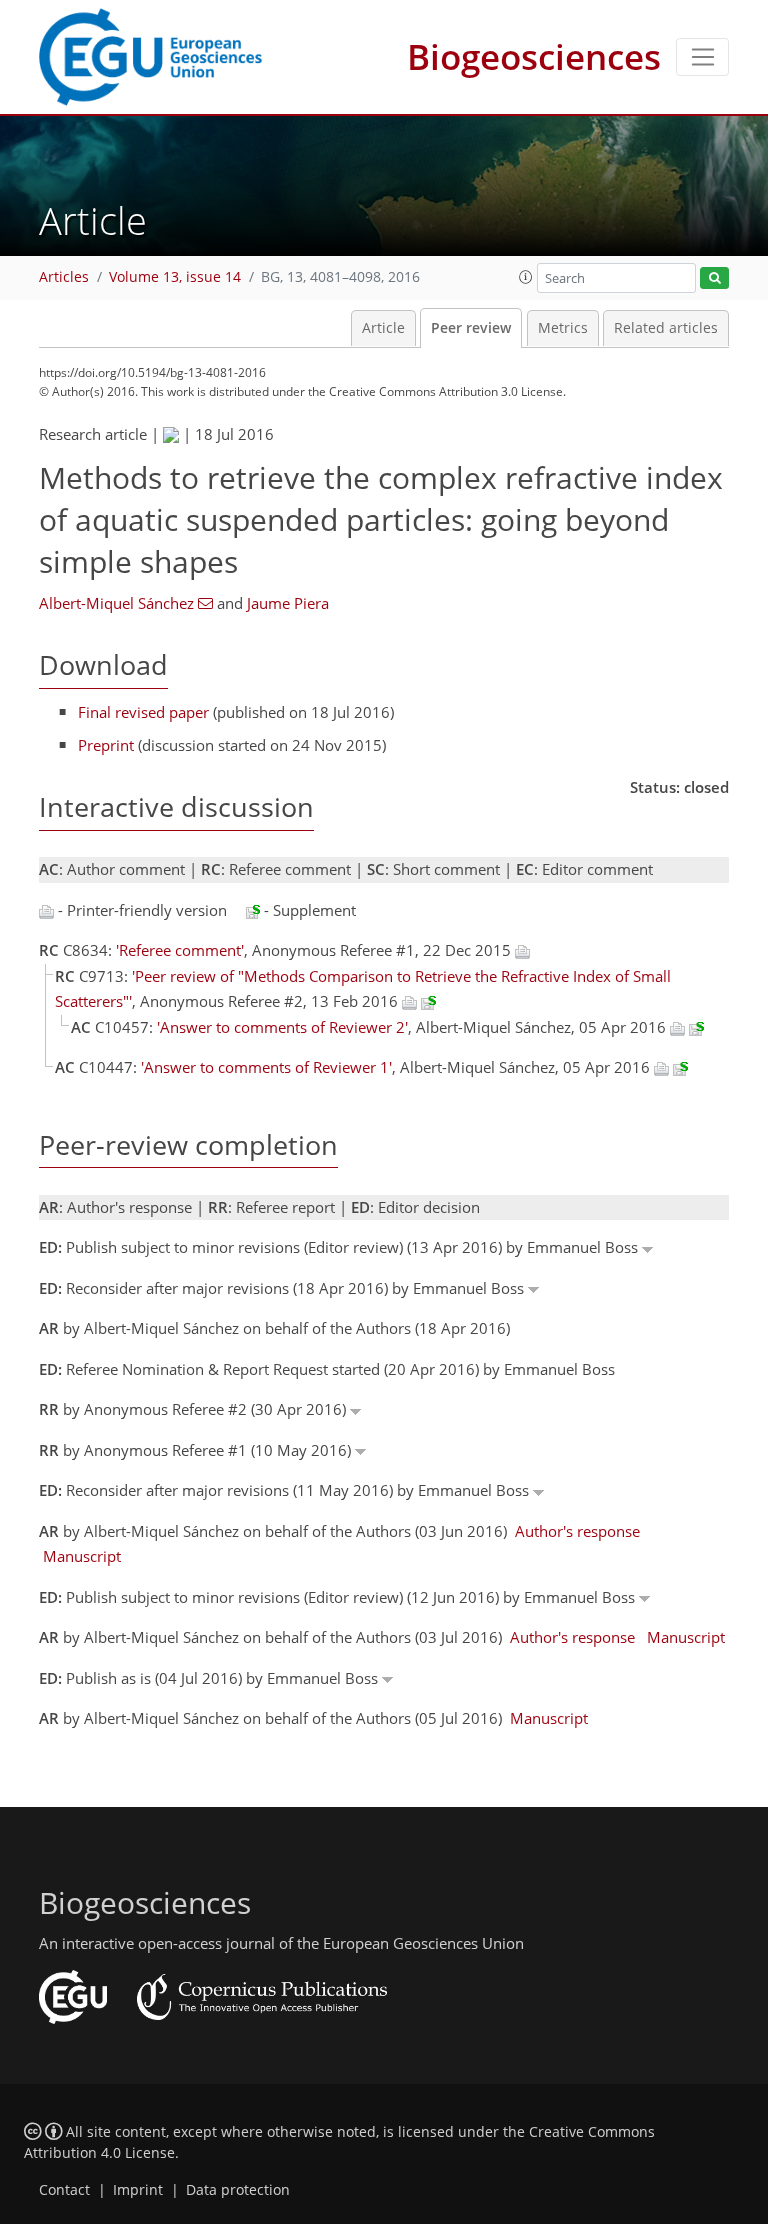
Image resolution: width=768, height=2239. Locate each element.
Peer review (471, 328)
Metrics (563, 328)
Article (383, 328)
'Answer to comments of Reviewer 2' (282, 1027)
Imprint (138, 2190)
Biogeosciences (534, 56)
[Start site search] (714, 278)
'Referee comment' (180, 950)
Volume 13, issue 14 (175, 277)
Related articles (666, 328)
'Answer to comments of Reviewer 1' (266, 1067)
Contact (64, 2190)
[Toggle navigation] (702, 57)
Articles (64, 277)
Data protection (238, 2190)
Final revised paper (143, 712)
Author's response (577, 1531)
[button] (526, 277)
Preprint (106, 745)
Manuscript (82, 1556)
